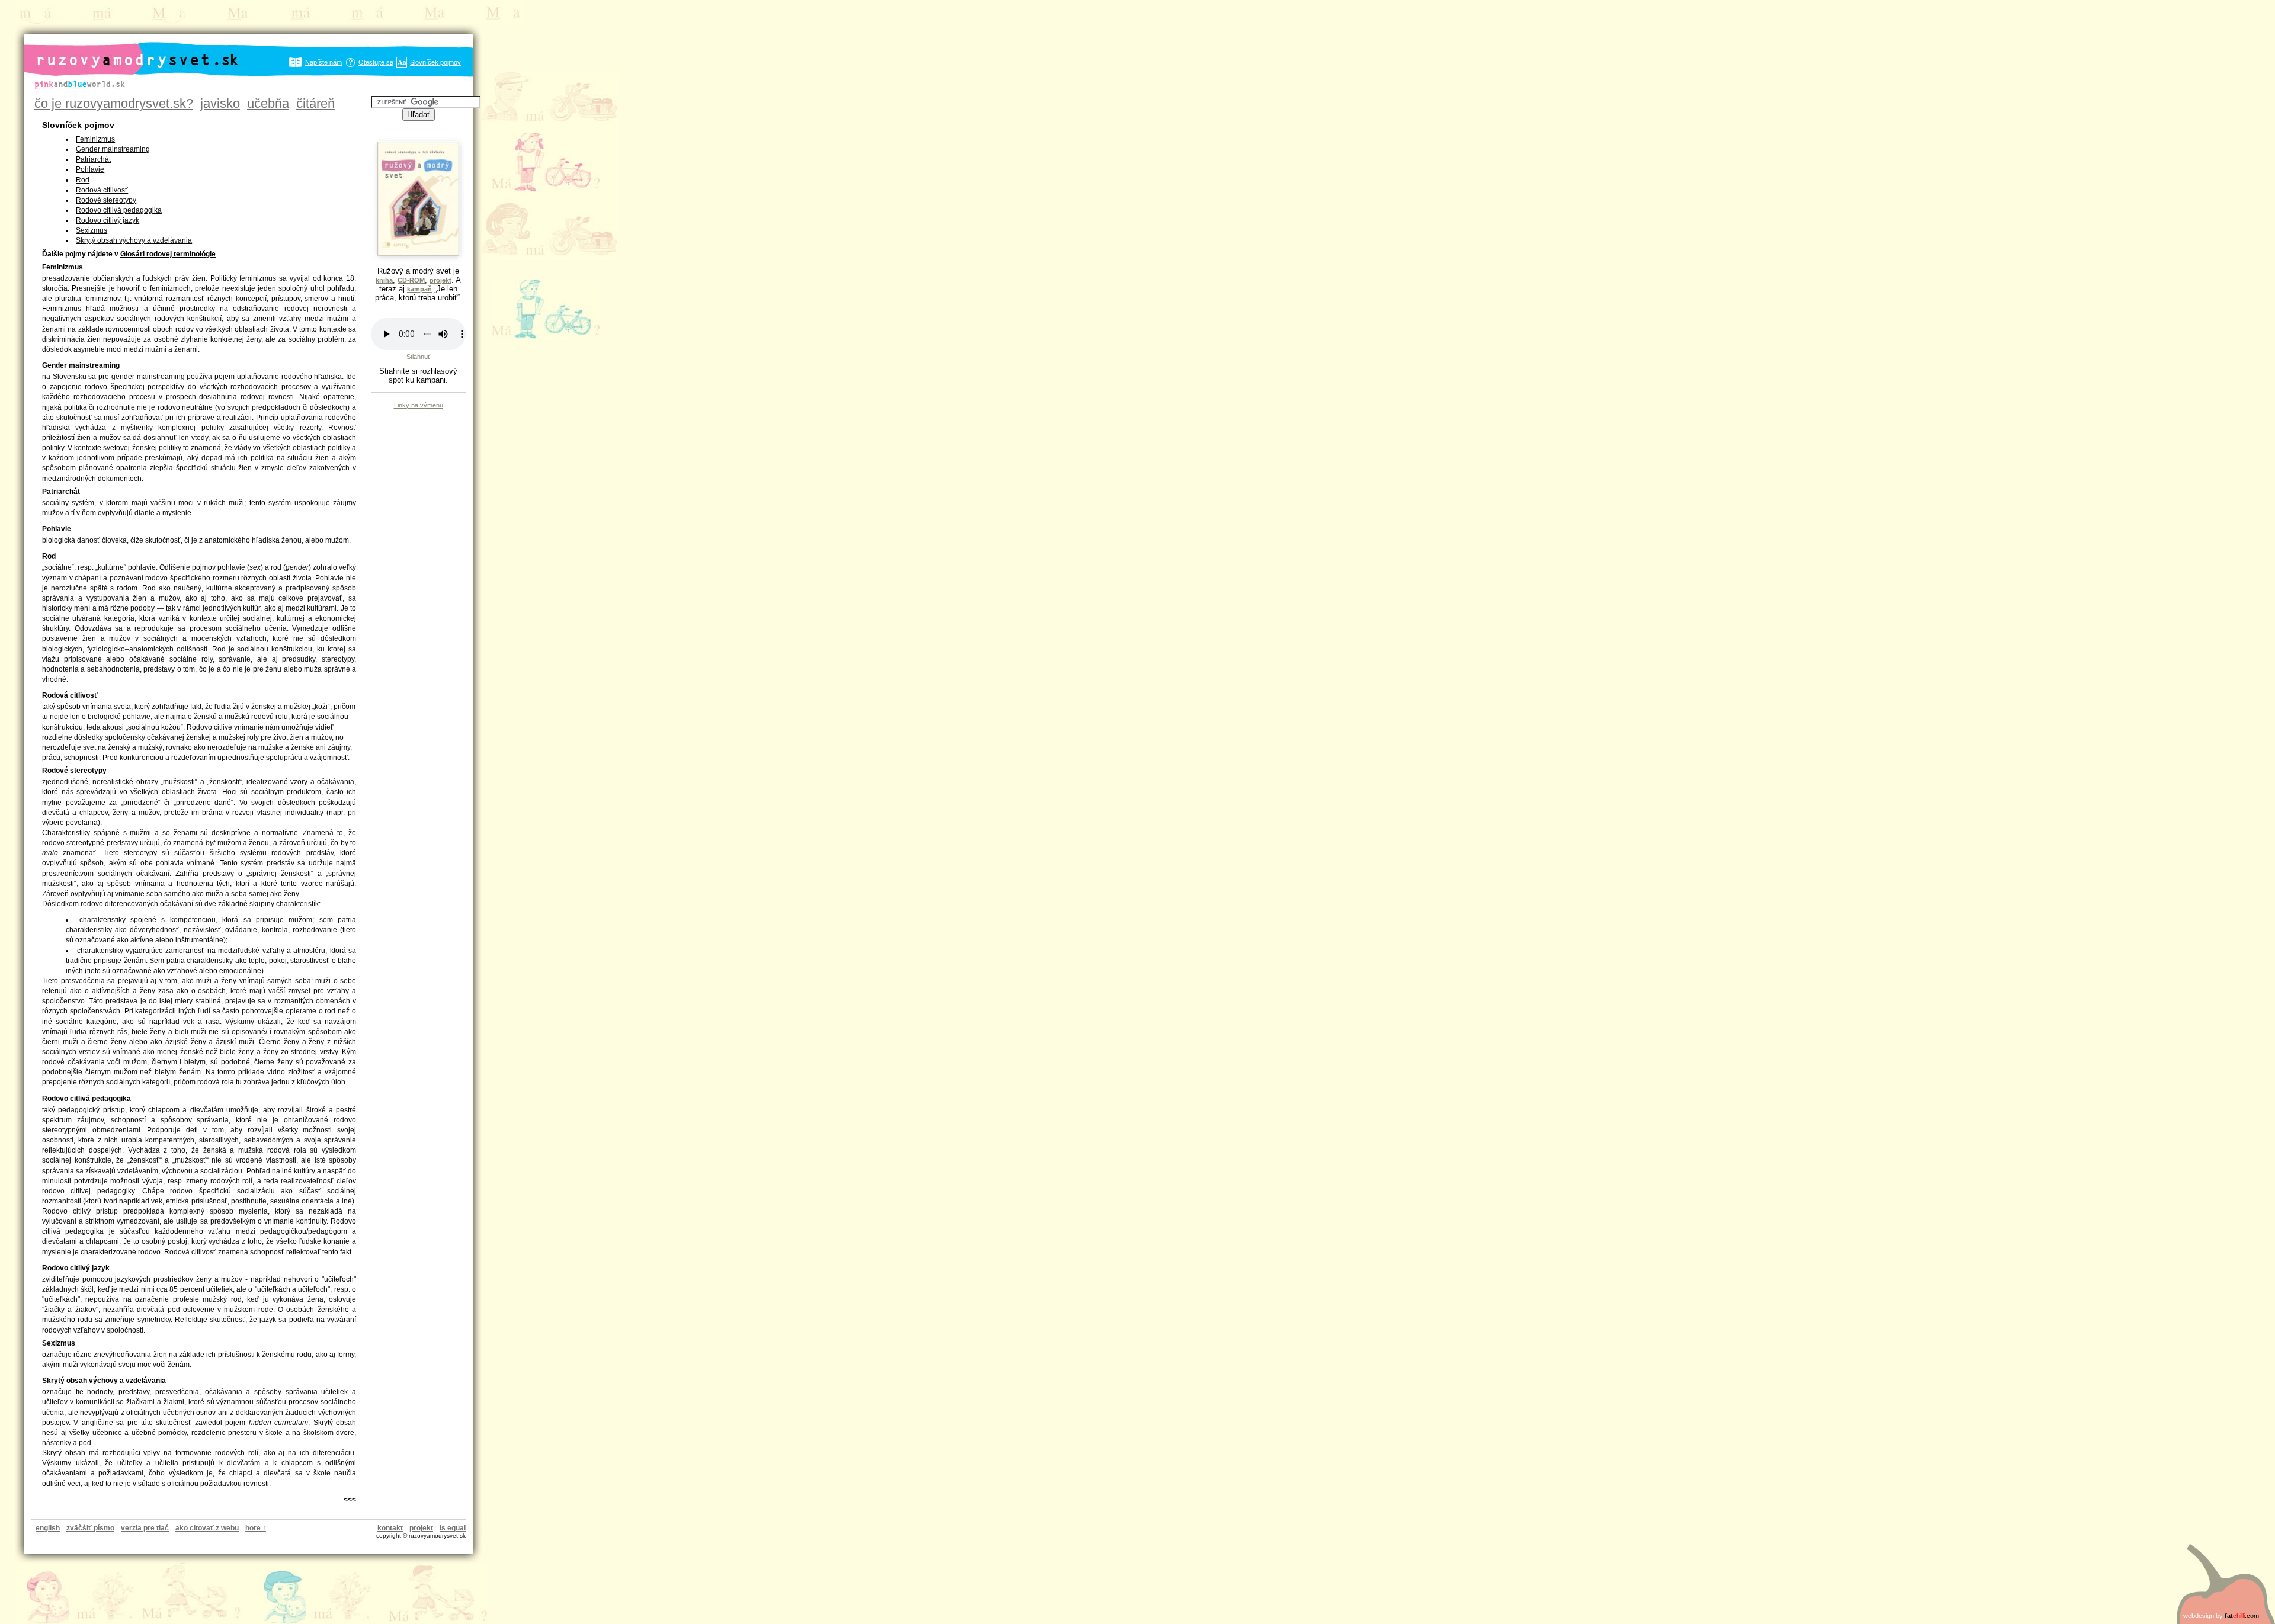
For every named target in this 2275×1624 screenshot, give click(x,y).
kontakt (390, 1528)
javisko (220, 103)
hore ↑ (256, 1528)
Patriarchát (93, 159)
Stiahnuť (418, 357)
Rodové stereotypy (106, 200)
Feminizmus (95, 139)
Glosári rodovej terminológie (168, 254)
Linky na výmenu (419, 405)
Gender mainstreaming (113, 149)
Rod (83, 180)
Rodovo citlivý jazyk (108, 220)
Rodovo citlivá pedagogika (119, 210)
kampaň (419, 289)
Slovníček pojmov (435, 62)
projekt (421, 1528)
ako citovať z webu (207, 1528)
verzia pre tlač (145, 1528)
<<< (350, 1500)
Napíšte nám (323, 62)
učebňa (268, 103)
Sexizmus (92, 230)
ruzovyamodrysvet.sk (124, 50)
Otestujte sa (376, 62)
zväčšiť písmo (90, 1528)
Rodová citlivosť (102, 190)
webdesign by (2221, 1616)
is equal (453, 1528)
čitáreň (315, 103)
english (48, 1528)
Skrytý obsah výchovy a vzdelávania (134, 240)
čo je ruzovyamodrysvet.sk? (114, 103)
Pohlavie (90, 169)
